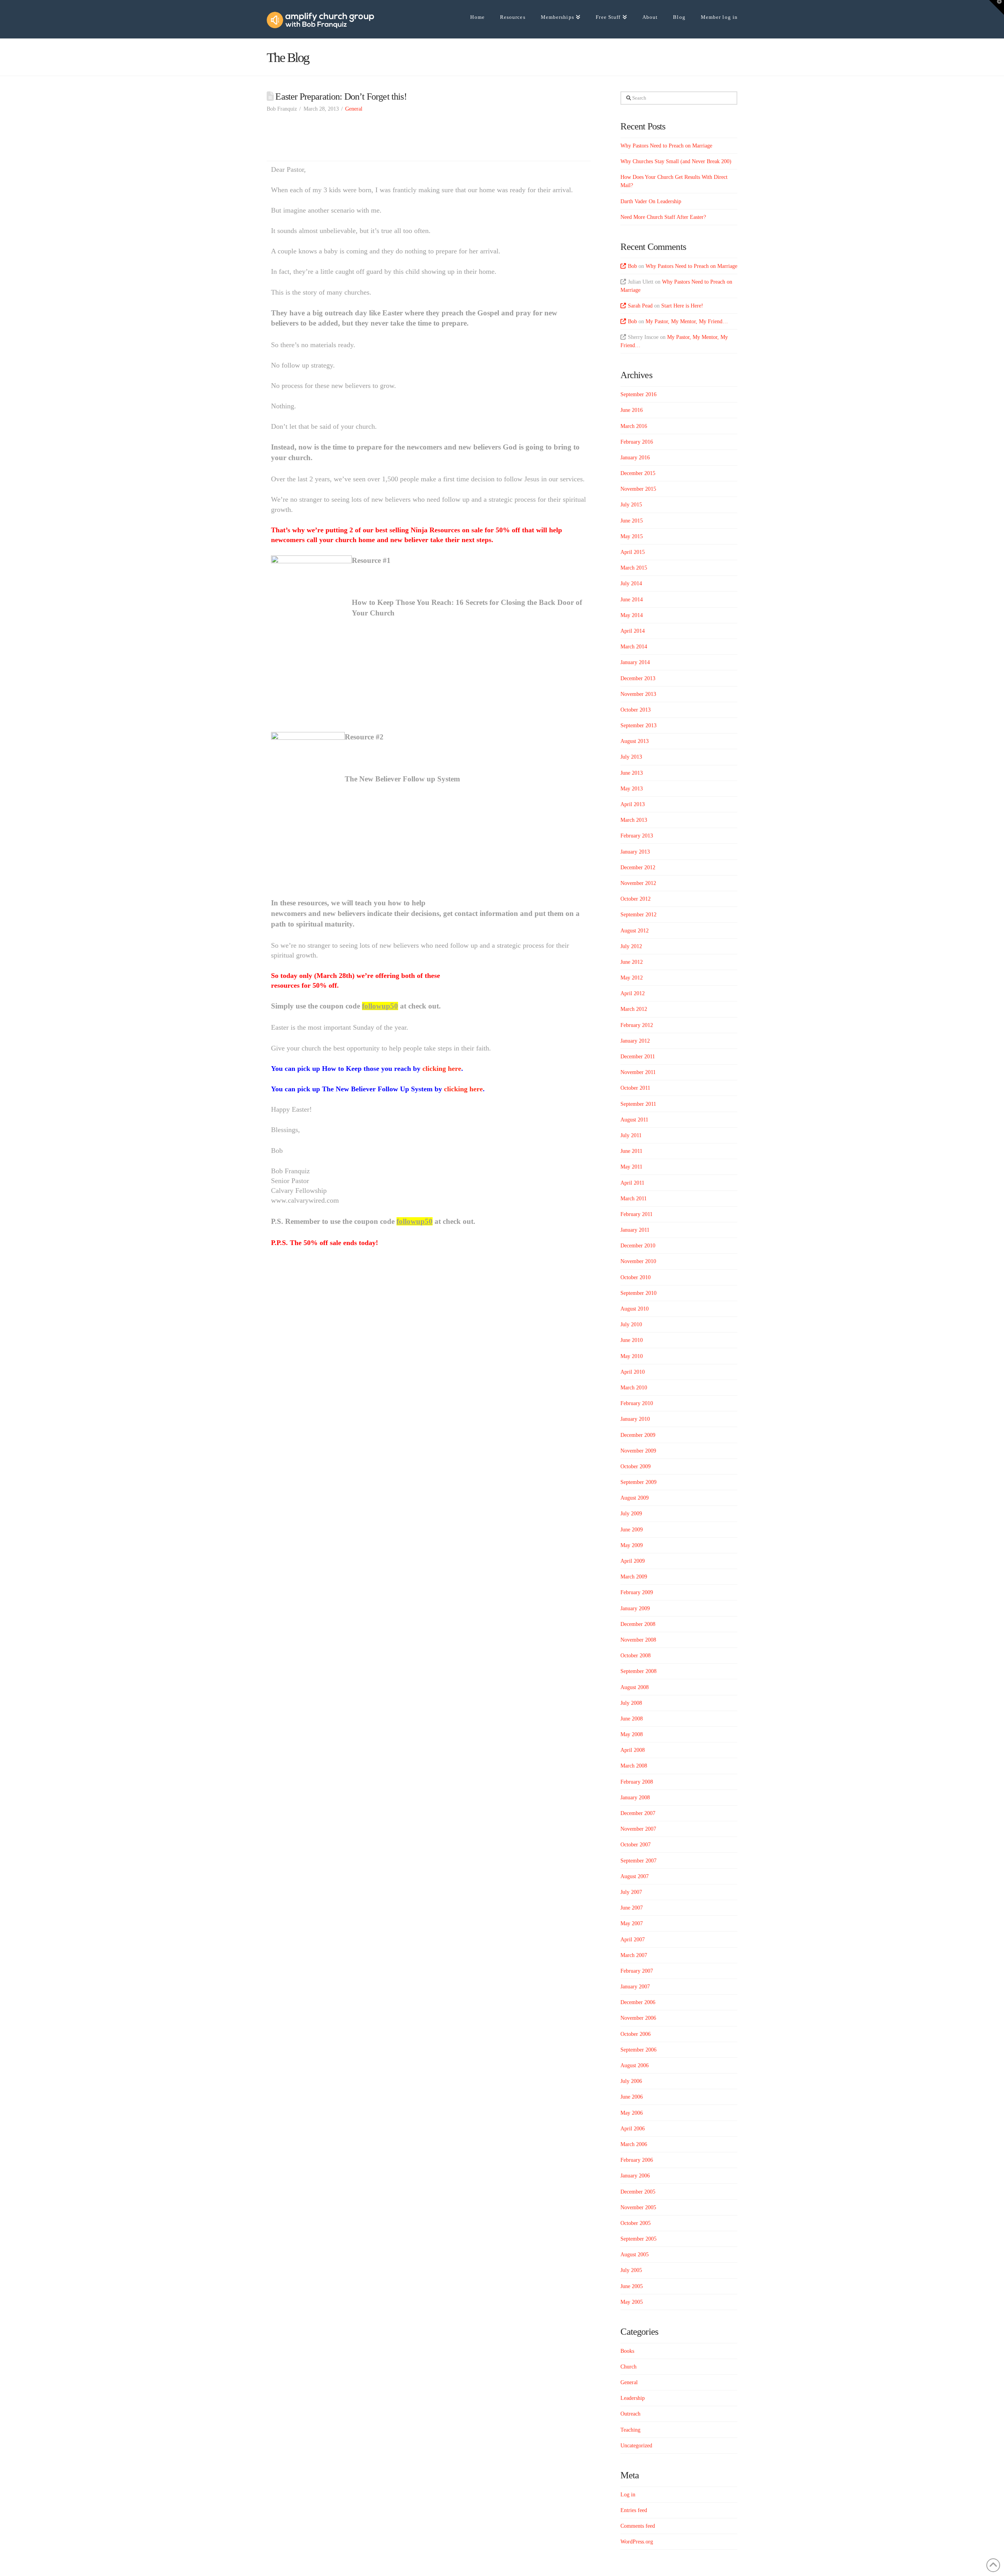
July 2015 (631, 505)
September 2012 (638, 915)
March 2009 (634, 1577)
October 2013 (636, 710)
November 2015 (638, 489)
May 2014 (632, 615)
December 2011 (638, 1057)
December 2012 (638, 867)
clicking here (442, 1069)
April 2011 (632, 1183)
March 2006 (634, 2144)
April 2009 (633, 1561)
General (354, 109)
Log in (628, 2495)
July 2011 (631, 1135)
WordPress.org (637, 2542)
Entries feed (634, 2510)
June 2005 (632, 2286)
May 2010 (632, 1356)
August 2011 (634, 1120)
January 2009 (635, 1608)
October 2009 (636, 1466)
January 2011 (635, 1230)
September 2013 (638, 725)
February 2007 (637, 1971)
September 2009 (638, 1482)
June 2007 (632, 1908)
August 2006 (635, 2065)
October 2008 (636, 1656)
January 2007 (635, 1987)
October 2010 (636, 1277)
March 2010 (634, 1388)
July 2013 (631, 757)
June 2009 (632, 1530)
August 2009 (635, 1498)
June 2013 (632, 773)
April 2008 (633, 1750)
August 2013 (635, 741)
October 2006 (636, 2034)
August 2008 (635, 1687)
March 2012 (634, 1009)
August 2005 (635, 2255)
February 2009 (637, 1592)
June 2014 (632, 600)
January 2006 (635, 2176)
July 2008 (631, 1703)
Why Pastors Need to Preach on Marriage (666, 146)
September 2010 (638, 1293)
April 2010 (633, 1372)
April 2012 (633, 993)
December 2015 (638, 473)
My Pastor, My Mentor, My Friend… (687, 321)
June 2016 (632, 410)
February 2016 (637, 442)
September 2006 (638, 2050)
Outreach (630, 2414)
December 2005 (638, 2192)
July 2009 (631, 1514)
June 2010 (632, 1340)
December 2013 (638, 678)
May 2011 (631, 1167)
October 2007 (636, 1845)
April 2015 (633, 552)
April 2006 (633, 2129)
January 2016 (635, 458)
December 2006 (638, 2002)
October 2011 (635, 1088)
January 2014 (635, 662)
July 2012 (631, 946)
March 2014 (634, 647)
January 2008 (635, 1798)
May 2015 (632, 536)
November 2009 (638, 1451)
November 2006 (638, 2018)
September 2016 (638, 394)
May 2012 (632, 978)
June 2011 (631, 1151)
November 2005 (638, 2207)
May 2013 (632, 789)
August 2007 (635, 1876)
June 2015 (632, 521)
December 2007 (638, 1813)
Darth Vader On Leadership (651, 201)
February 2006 (637, 2160)
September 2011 (638, 1104)
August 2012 (635, 931)
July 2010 (631, 1324)
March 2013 (634, 820)
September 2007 (638, 1861)
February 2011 (637, 1214)
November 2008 (638, 1640)
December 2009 (638, 1435)
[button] (997, 7)
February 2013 (637, 836)
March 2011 (634, 1199)
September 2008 (638, 1671)
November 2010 (638, 1261)
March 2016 (634, 426)
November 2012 (638, 883)
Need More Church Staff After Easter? (663, 217)
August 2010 (635, 1309)
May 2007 (632, 1923)
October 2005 (636, 2223)
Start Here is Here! (682, 306)
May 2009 (632, 1545)
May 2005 (632, 2302)
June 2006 (632, 2097)
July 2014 (631, 583)
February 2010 (637, 1403)
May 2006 (632, 2113)
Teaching (630, 2430)
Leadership (633, 2398)
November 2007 (638, 1829)
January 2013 (635, 852)
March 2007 (634, 1955)
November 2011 (638, 1072)
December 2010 (638, 1246)
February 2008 (637, 1782)
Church (628, 2367)
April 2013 (633, 804)
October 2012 (636, 899)
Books (627, 2351)
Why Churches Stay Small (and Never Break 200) (676, 161)
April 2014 (633, 631)
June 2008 (632, 1719)
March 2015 (634, 568)
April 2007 (633, 1940)
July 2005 (631, 2270)
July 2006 (631, 2081)
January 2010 (635, 1419)
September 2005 (638, 2239)
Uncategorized (636, 2446)
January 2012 (635, 1041)
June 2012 (632, 962)
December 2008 (638, 1624)
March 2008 (634, 1766)
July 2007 (631, 1892)
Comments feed (638, 2526)
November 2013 (638, 694)
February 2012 (637, 1025)
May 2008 (632, 1734)
